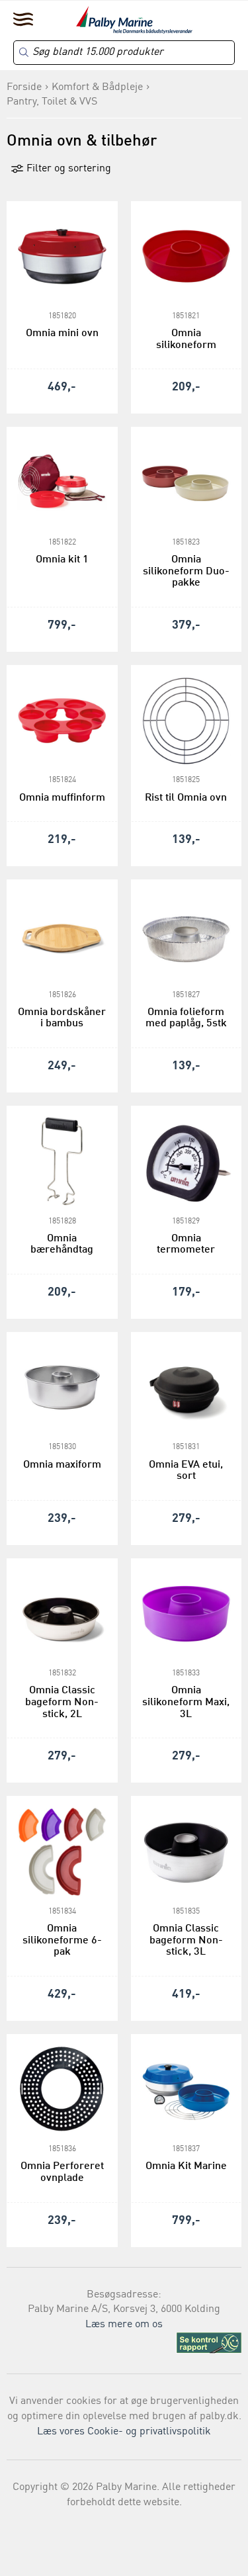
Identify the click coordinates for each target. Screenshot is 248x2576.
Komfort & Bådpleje (97, 87)
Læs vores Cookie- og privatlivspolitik (124, 2432)
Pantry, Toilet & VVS (52, 102)
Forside (24, 87)
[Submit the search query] (24, 52)
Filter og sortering (67, 169)
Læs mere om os (124, 2325)
